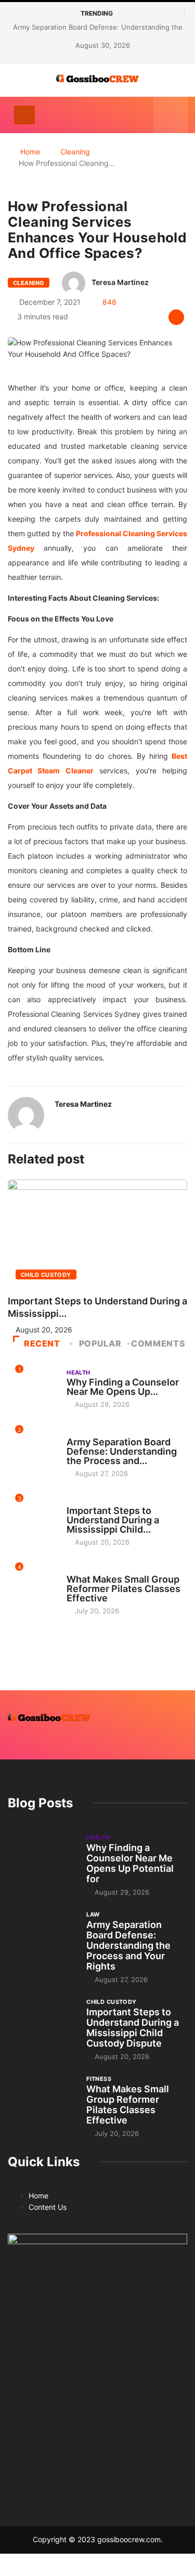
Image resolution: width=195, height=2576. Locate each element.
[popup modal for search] (170, 115)
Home (30, 152)
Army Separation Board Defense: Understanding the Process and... (122, 1451)
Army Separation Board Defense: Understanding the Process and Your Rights (128, 1945)
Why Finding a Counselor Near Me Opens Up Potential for (130, 1863)
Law (73, 1432)
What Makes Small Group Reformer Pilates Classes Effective (123, 1589)
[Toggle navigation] (24, 115)
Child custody (46, 1275)
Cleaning (75, 152)
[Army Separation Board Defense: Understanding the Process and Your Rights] (42, 1936)
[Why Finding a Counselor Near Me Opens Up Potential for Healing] (42, 1859)
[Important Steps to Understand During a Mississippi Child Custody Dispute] (42, 2023)
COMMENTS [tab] (158, 1343)
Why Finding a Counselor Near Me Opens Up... (123, 1387)
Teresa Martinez (120, 282)
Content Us (48, 2207)
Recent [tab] (42, 1343)
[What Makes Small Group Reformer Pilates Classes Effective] (42, 2100)
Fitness (79, 1570)
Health (79, 1373)
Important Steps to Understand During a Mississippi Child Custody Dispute (133, 2028)
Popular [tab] (100, 1343)
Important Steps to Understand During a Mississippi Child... (113, 1520)
